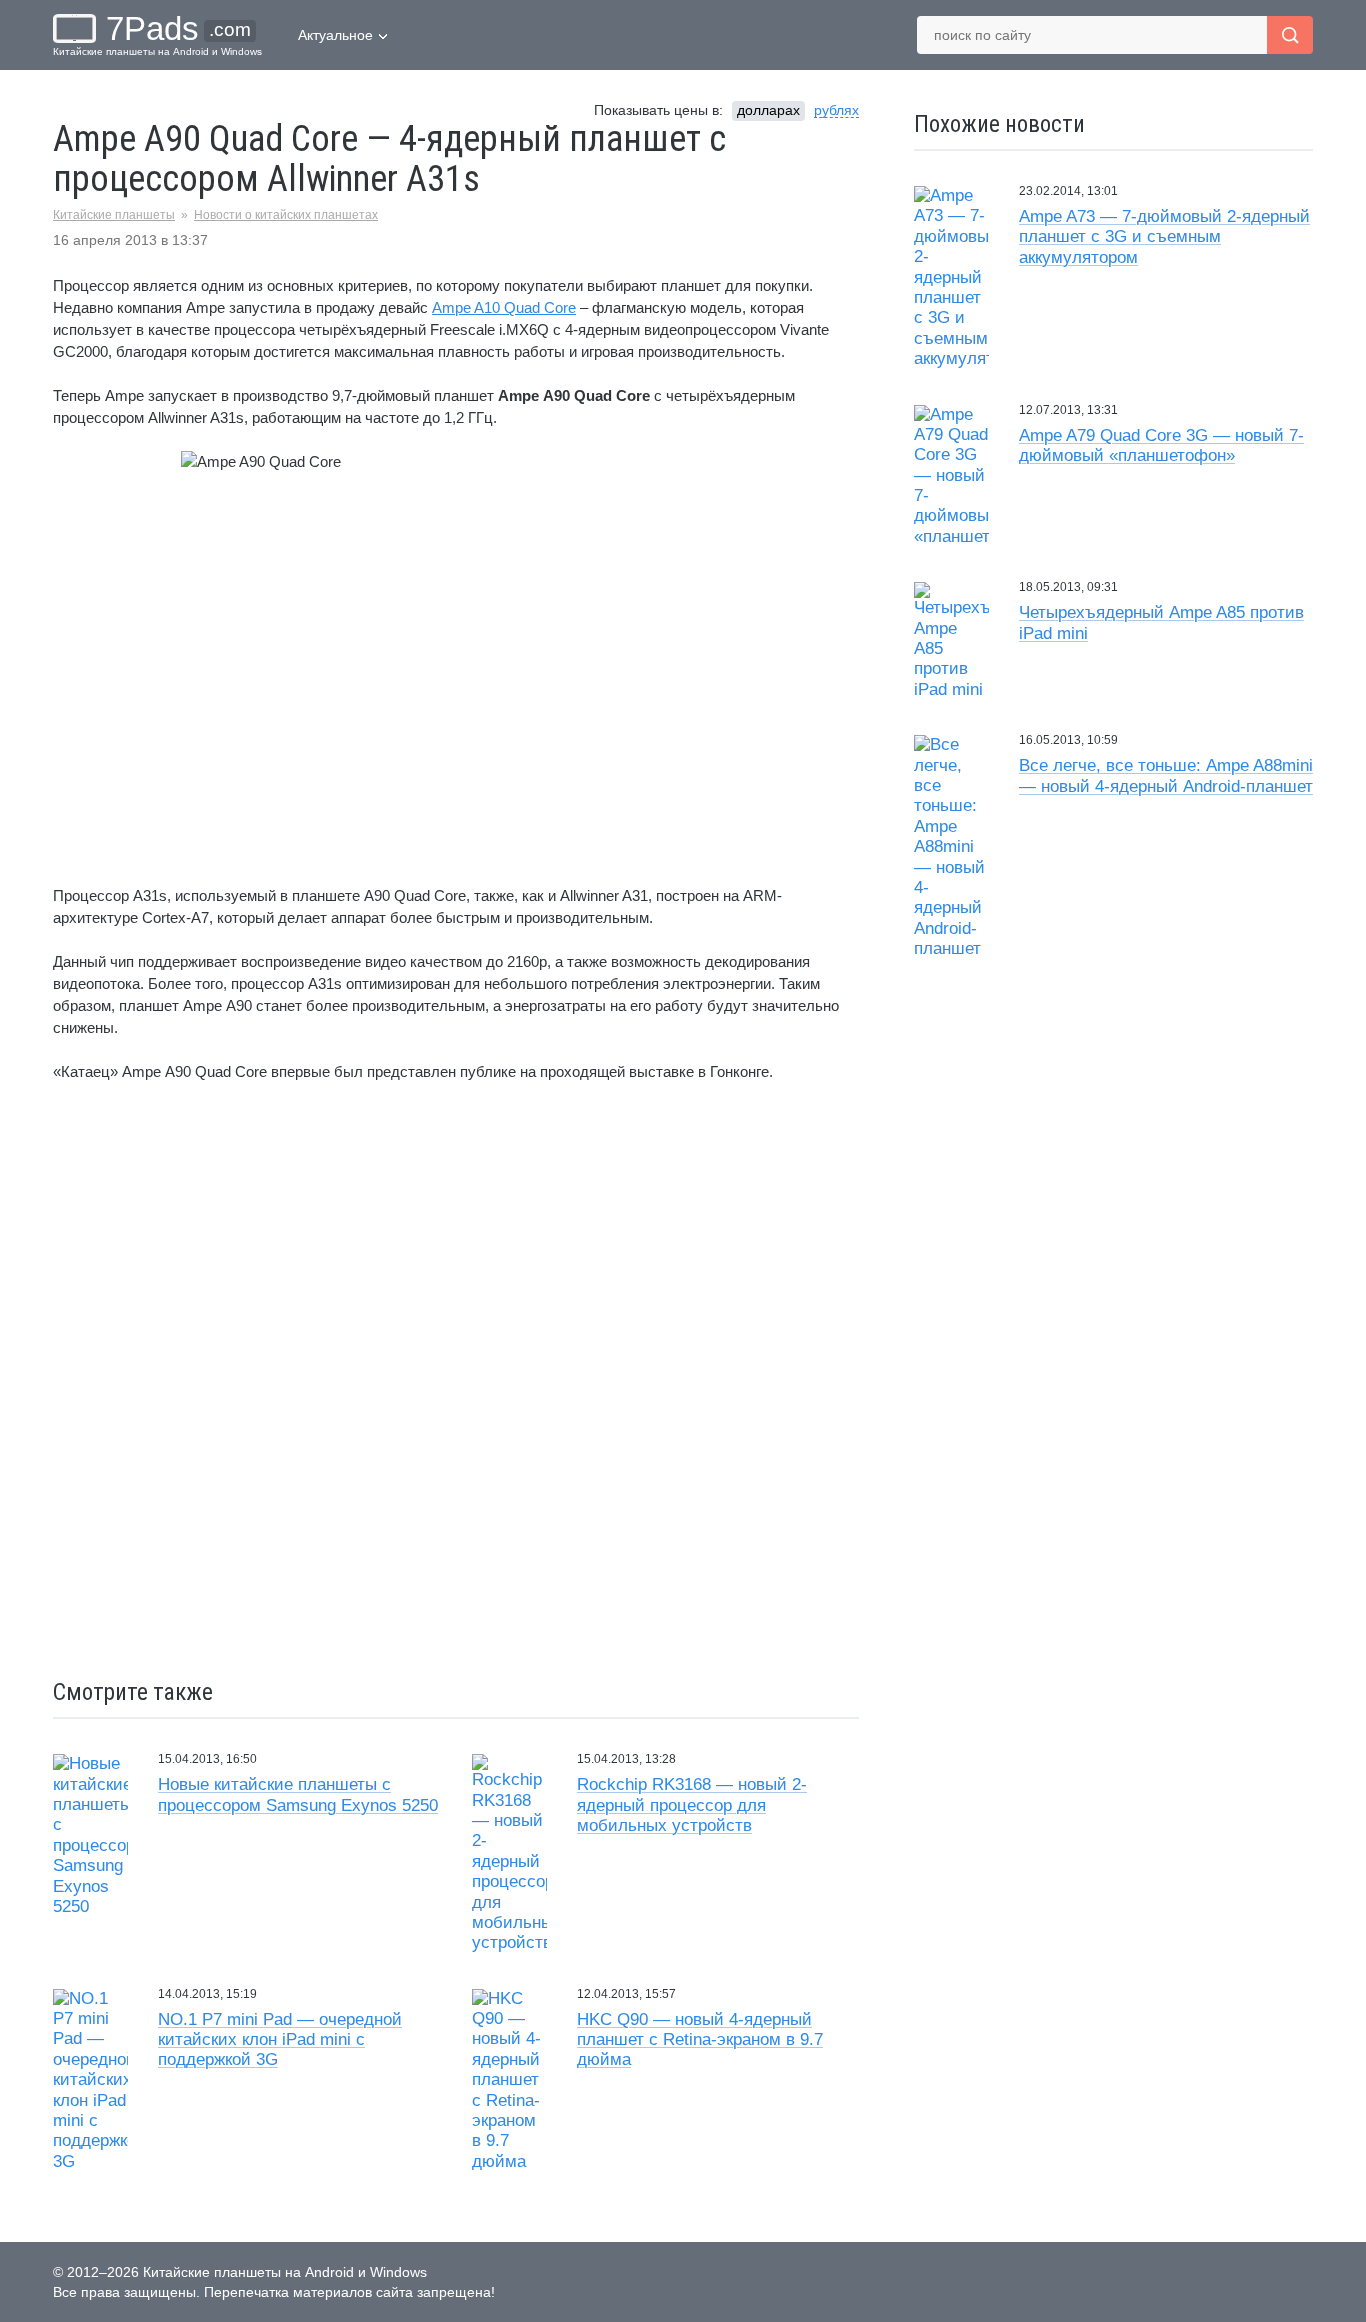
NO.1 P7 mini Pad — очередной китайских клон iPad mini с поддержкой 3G (280, 2040)
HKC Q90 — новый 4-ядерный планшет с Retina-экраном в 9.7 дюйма (700, 2040)
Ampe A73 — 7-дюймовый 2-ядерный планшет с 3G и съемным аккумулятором (1164, 237)
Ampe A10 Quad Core (504, 307)
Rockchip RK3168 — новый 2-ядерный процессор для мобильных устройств (692, 1805)
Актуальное (335, 35)
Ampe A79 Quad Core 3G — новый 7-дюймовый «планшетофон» (1161, 445)
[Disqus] (456, 1383)
